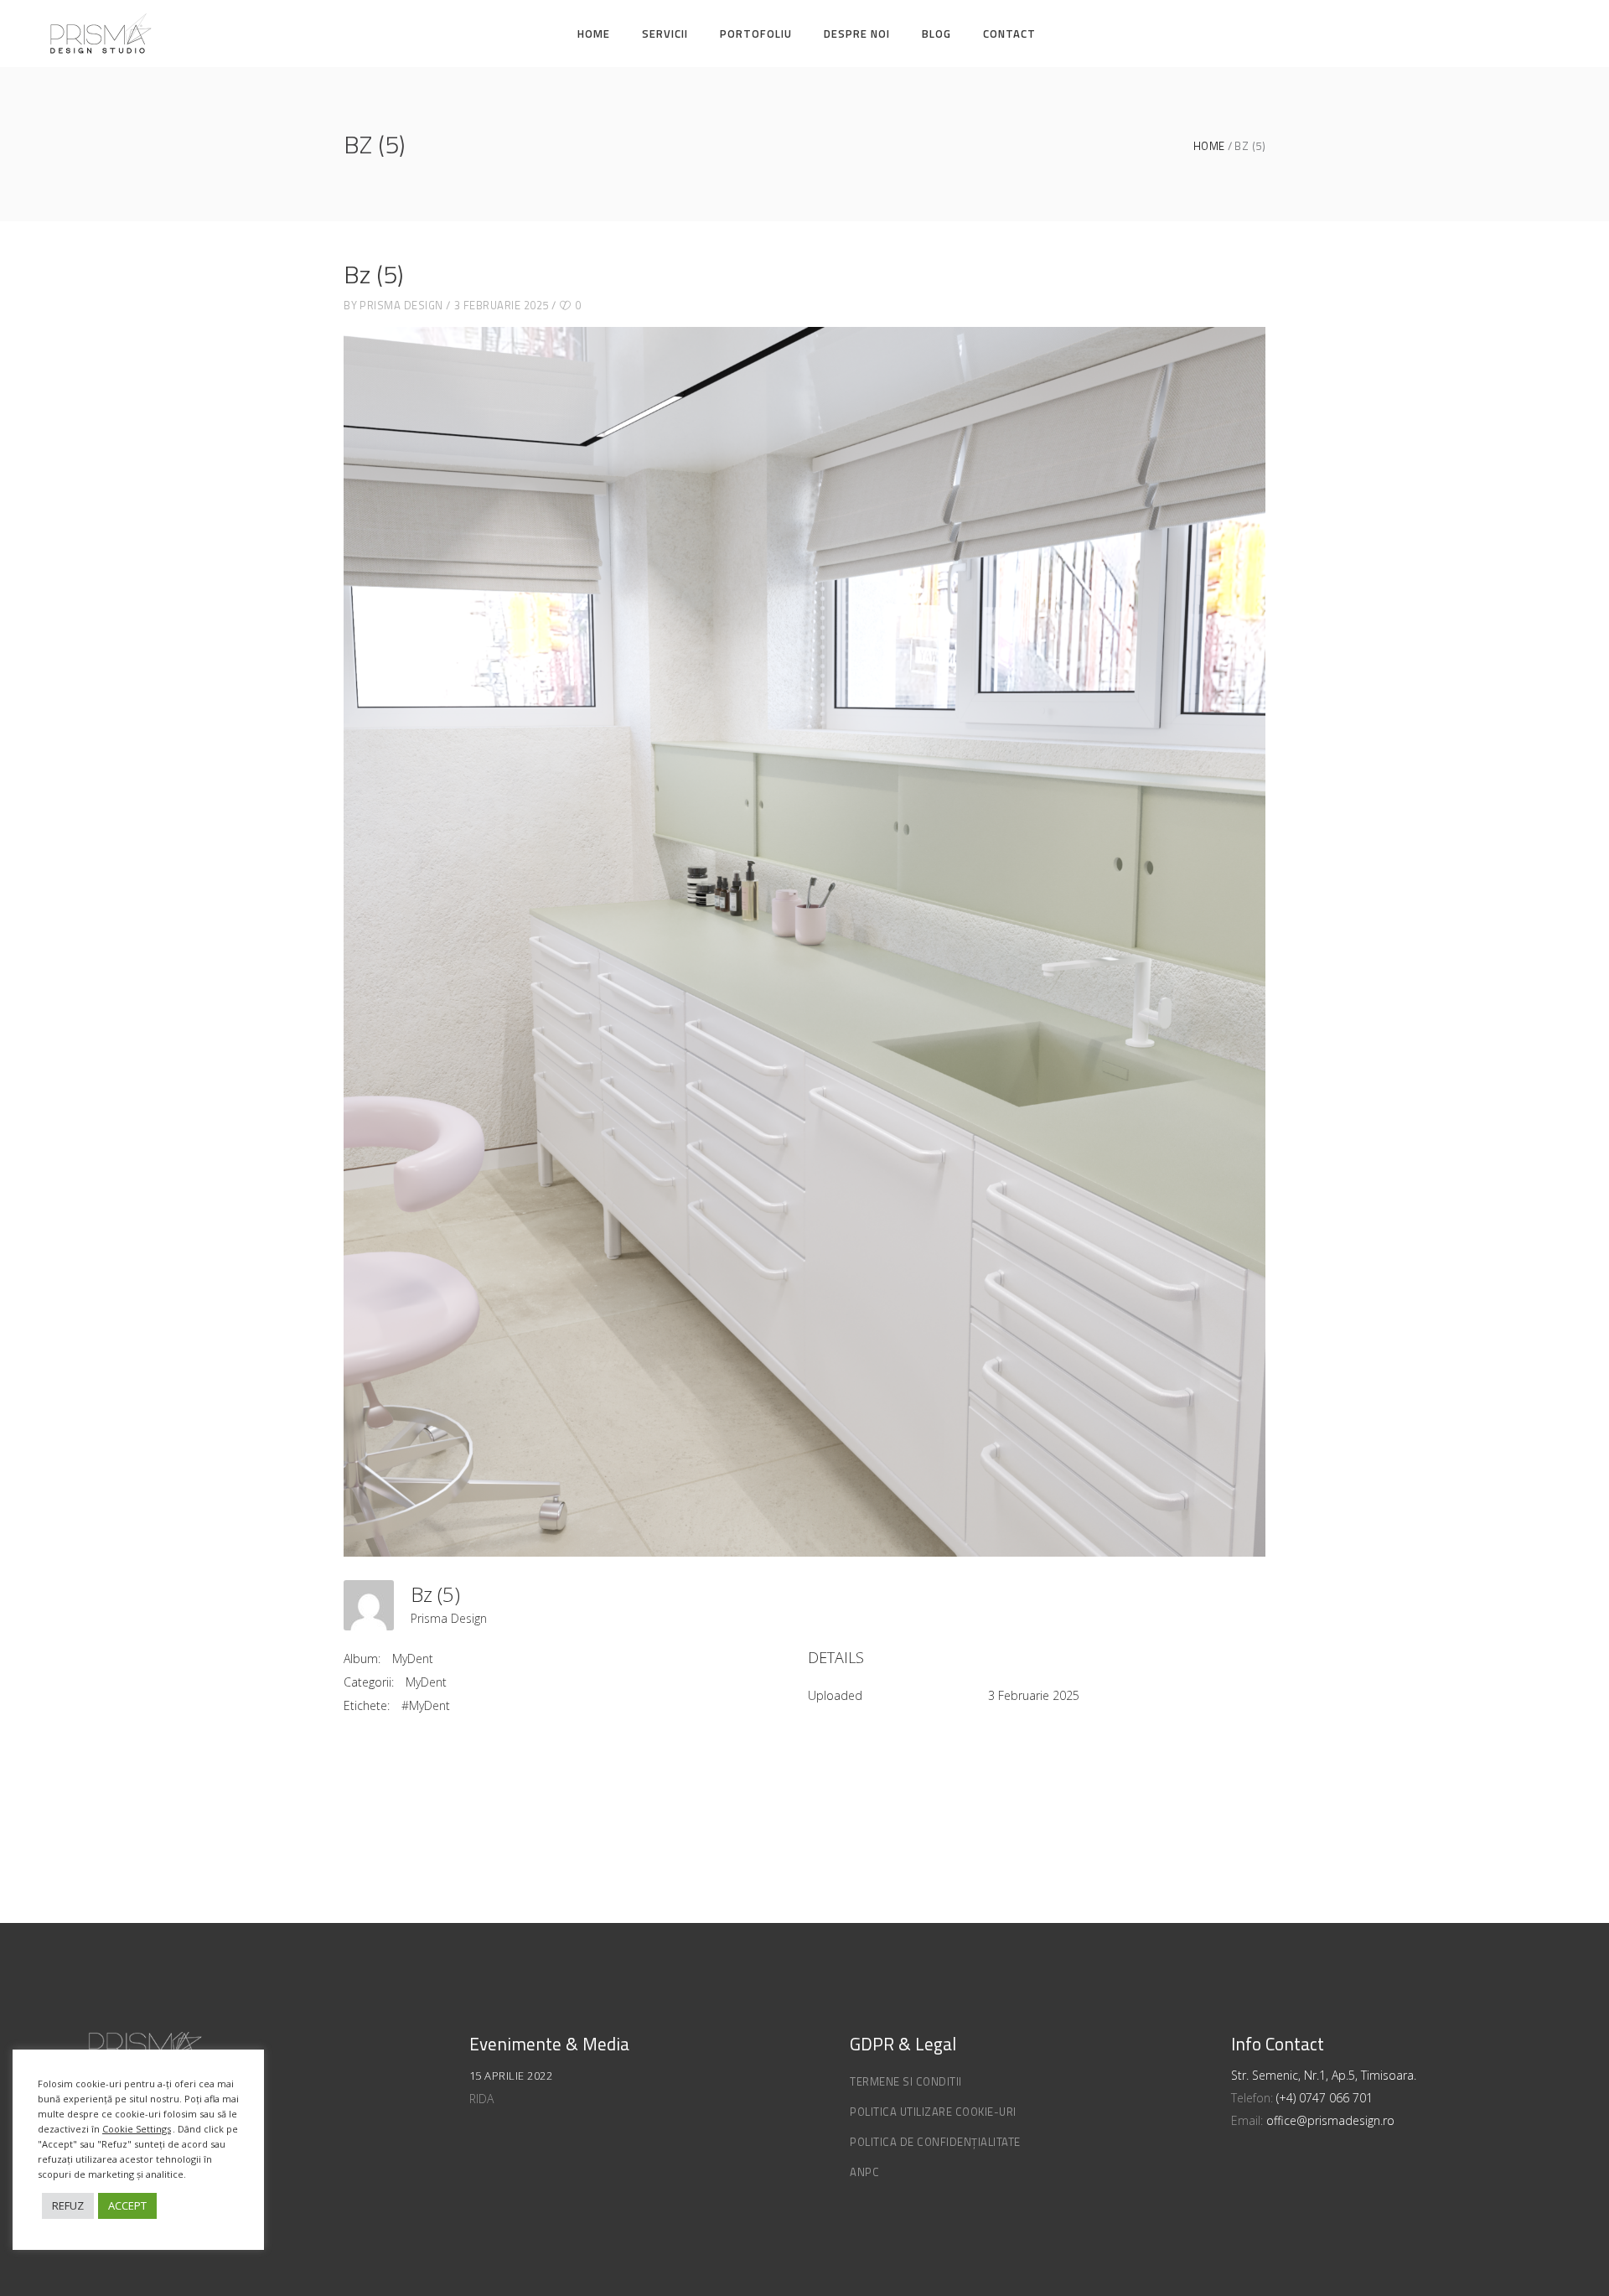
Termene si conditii (906, 2081)
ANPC (864, 2172)
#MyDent (426, 1705)
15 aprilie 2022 (511, 2076)
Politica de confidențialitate (935, 2142)
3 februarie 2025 (502, 305)
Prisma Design (401, 305)
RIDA (481, 2099)
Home (1209, 146)
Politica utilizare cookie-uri (933, 2112)
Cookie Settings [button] (137, 2129)
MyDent (413, 1659)
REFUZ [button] (68, 2205)
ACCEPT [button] (127, 2205)
